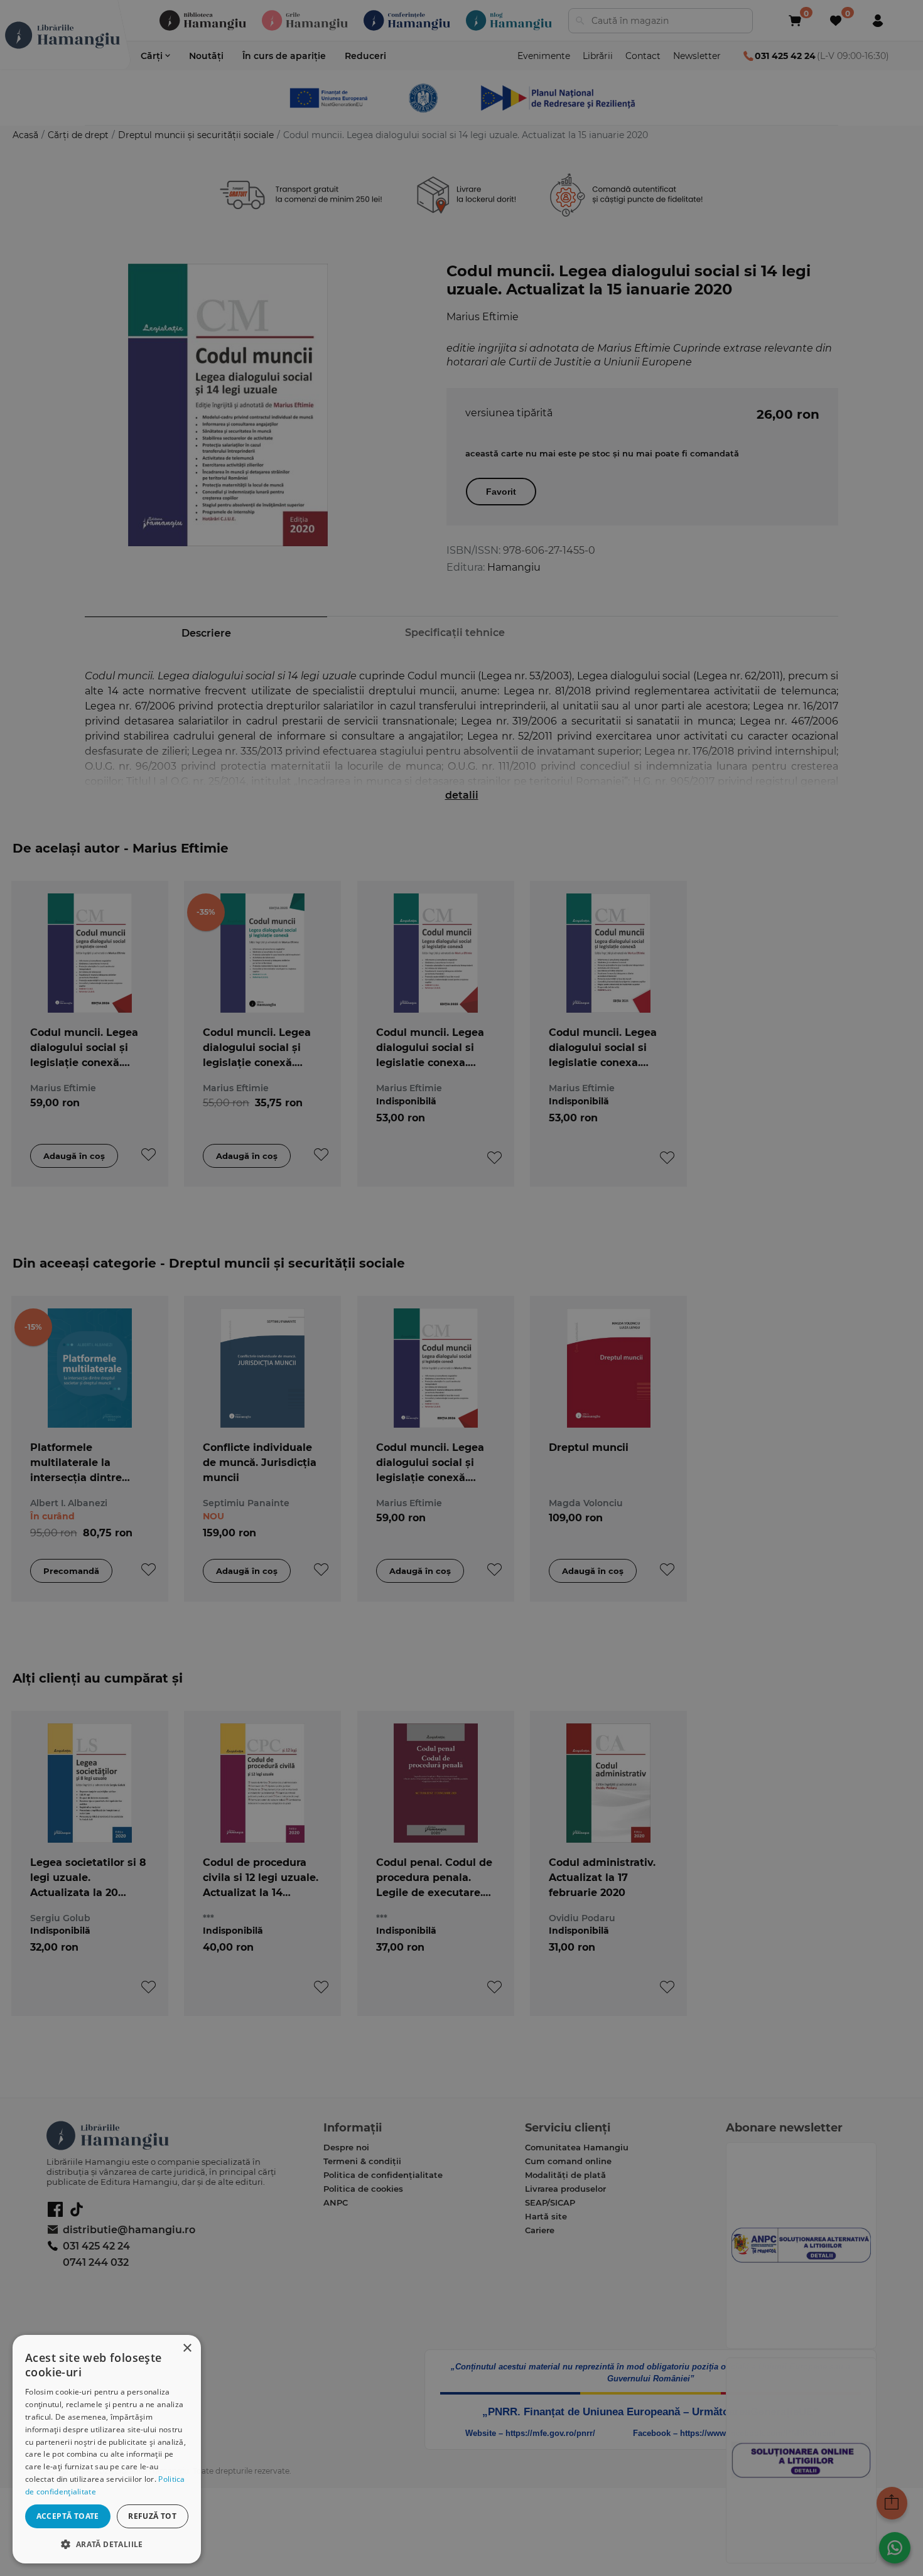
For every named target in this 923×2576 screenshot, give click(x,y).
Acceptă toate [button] (68, 2516)
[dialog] (107, 2449)
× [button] (187, 2348)
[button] (107, 2544)
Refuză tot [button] (152, 2516)
